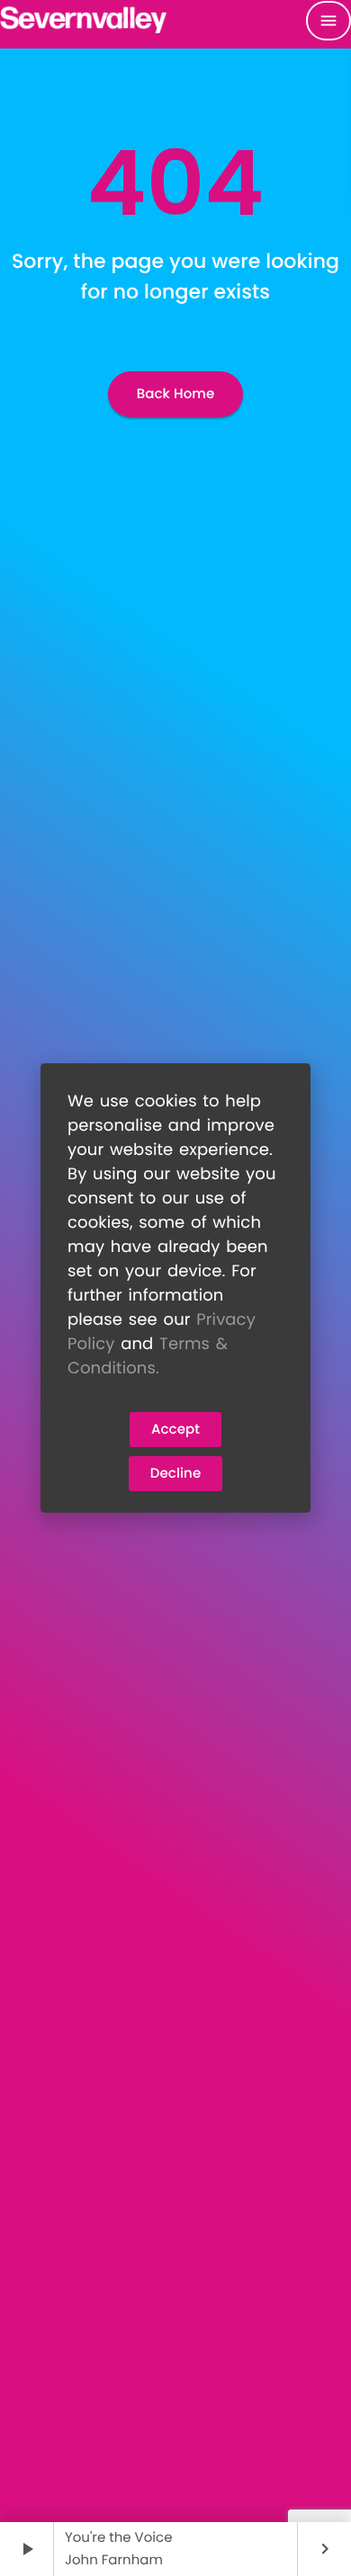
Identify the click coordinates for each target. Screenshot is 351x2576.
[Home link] (84, 21)
